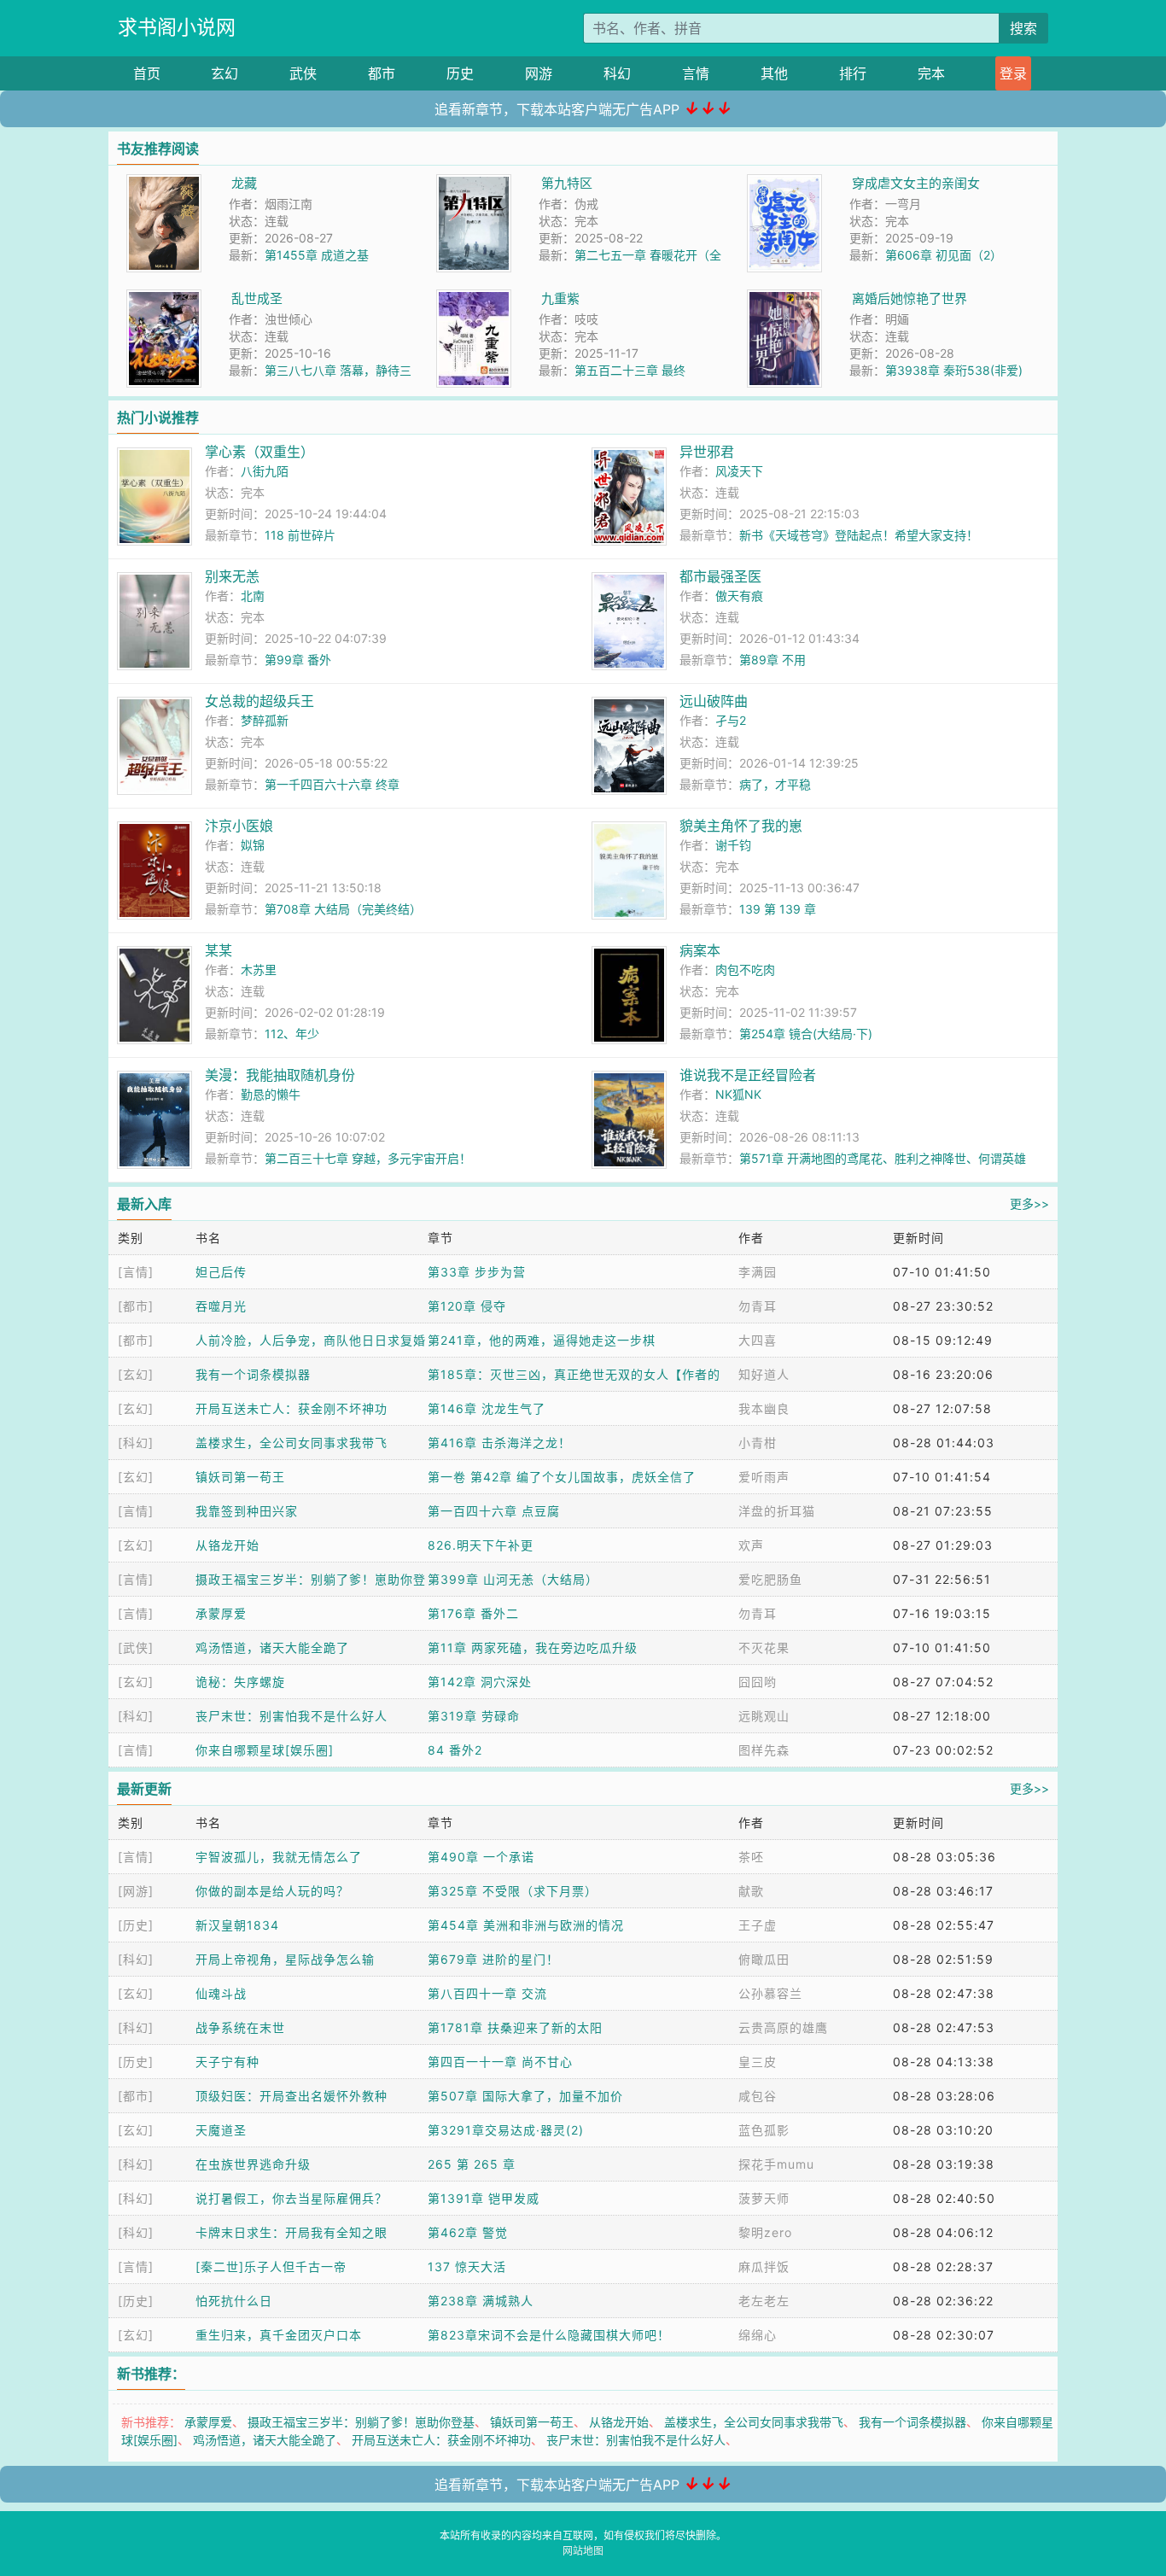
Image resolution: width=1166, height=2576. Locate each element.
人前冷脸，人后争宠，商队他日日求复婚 (311, 1340)
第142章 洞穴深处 (480, 1682)
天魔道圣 (221, 2130)
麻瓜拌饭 (764, 2266)
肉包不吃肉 (745, 970)
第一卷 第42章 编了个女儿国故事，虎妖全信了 (562, 1477)
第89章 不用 (772, 660)
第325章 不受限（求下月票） (513, 1891)
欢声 (751, 1545)
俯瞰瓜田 (764, 1959)
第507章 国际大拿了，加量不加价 (525, 2096)
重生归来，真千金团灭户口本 (279, 2335)
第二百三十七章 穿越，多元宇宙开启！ (368, 1158)
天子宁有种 (227, 2062)
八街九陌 (265, 471)
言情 (696, 73)
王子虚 (758, 1925)
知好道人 (764, 1374)
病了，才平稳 (775, 784)
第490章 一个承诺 (481, 1857)
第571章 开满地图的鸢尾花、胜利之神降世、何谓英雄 (883, 1158)
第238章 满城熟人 (481, 2301)
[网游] (136, 1891)
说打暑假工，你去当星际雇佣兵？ (291, 2198)
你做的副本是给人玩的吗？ (272, 1891)
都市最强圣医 (720, 576)
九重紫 (560, 298)
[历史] (136, 1925)
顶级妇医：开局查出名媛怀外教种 (291, 2096)
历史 (460, 73)
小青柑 (758, 1443)
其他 (774, 73)
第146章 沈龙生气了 (487, 1408)
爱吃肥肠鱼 (770, 1579)
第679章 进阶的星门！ (493, 1959)
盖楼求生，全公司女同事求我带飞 (291, 1443)
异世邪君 (707, 452)
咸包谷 (758, 2096)
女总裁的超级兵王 (259, 701)
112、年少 (292, 1034)
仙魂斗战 (221, 1993)
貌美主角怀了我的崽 (741, 826)
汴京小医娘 (239, 826)
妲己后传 (221, 1272)
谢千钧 (733, 845)
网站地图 (583, 2551)
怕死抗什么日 (234, 2301)
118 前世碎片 (300, 535)
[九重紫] (474, 298)
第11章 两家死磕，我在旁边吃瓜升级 (533, 1647)
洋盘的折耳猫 (777, 1511)
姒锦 (253, 845)
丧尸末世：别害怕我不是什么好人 (291, 1716)
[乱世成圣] (164, 298)
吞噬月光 (221, 1306)
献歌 (751, 1891)
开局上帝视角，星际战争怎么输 (285, 1959)
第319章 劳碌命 (474, 1716)
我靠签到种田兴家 (247, 1511)
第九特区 (567, 183)
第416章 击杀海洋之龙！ (499, 1443)
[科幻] (136, 1443)
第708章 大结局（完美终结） (343, 909)
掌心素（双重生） (259, 452)
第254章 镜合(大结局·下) (806, 1034)
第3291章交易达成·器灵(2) (506, 2130)
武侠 (303, 73)
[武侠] (136, 1647)
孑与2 (731, 720)
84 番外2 (455, 1750)
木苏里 (259, 970)
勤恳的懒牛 (271, 1094)
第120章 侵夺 (467, 1306)
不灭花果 (764, 1647)
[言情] (136, 1272)
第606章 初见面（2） (944, 255)
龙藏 (244, 183)
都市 (382, 73)
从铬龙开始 (227, 1545)
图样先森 (764, 1750)
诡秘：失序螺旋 (240, 1682)
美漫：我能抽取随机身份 (280, 1075)
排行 (853, 73)
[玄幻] (136, 1374)
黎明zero (765, 2232)
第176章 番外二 (473, 1613)
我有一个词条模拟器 (253, 1374)
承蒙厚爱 (221, 1613)
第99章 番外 (298, 660)
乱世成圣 (257, 298)
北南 (253, 596)
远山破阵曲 (714, 701)
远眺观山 (764, 1716)
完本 (931, 73)
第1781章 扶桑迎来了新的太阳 (515, 2027)
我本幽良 (764, 1408)
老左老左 (764, 2301)
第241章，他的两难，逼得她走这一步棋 (542, 1340)
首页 (147, 73)
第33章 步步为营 (477, 1272)
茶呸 (751, 1857)
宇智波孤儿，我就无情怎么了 (279, 1857)
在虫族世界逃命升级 (253, 2164)
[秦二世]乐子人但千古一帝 (271, 2266)
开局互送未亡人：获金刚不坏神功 (291, 1408)
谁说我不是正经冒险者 (748, 1075)
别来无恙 (232, 576)
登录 (1013, 73)
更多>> (1029, 1203)
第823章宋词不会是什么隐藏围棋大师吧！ (549, 2335)
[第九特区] (474, 183)
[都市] (136, 1306)
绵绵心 (758, 2335)
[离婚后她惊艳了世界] (784, 298)
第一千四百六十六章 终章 (332, 784)
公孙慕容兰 (770, 1993)
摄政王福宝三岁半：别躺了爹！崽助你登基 (361, 2422)
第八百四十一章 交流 (487, 1993)
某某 (219, 950)
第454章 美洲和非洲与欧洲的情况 (526, 1925)
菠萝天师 (764, 2198)
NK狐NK (738, 1094)
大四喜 (758, 1340)
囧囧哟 (758, 1682)
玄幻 (224, 73)
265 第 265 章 (472, 2164)
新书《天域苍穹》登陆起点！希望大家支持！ (859, 535)
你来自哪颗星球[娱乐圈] (265, 1750)
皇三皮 (758, 2062)
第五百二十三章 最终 (630, 370)
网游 (539, 73)
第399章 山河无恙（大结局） (513, 1579)
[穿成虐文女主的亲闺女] (784, 183)
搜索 (1023, 28)
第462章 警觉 (468, 2232)
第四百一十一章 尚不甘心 (500, 2062)
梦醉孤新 (265, 720)
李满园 (758, 1272)
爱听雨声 (764, 1477)
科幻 (617, 73)
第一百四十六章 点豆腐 (494, 1511)
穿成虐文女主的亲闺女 (916, 183)
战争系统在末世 (240, 2027)
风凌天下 (739, 471)
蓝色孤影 (764, 2130)
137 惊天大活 (467, 2266)
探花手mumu (776, 2164)
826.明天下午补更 (481, 1545)
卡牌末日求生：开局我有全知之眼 (291, 2232)
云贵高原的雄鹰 (783, 2027)
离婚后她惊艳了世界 (909, 298)
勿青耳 (758, 1306)
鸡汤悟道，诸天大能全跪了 (272, 1647)
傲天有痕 (739, 596)
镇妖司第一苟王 (240, 1477)
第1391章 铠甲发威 (484, 2198)
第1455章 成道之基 (317, 255)
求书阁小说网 (177, 27)
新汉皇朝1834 (237, 1925)
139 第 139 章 (778, 909)
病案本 (700, 950)
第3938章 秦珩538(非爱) (954, 370)
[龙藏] (164, 183)
